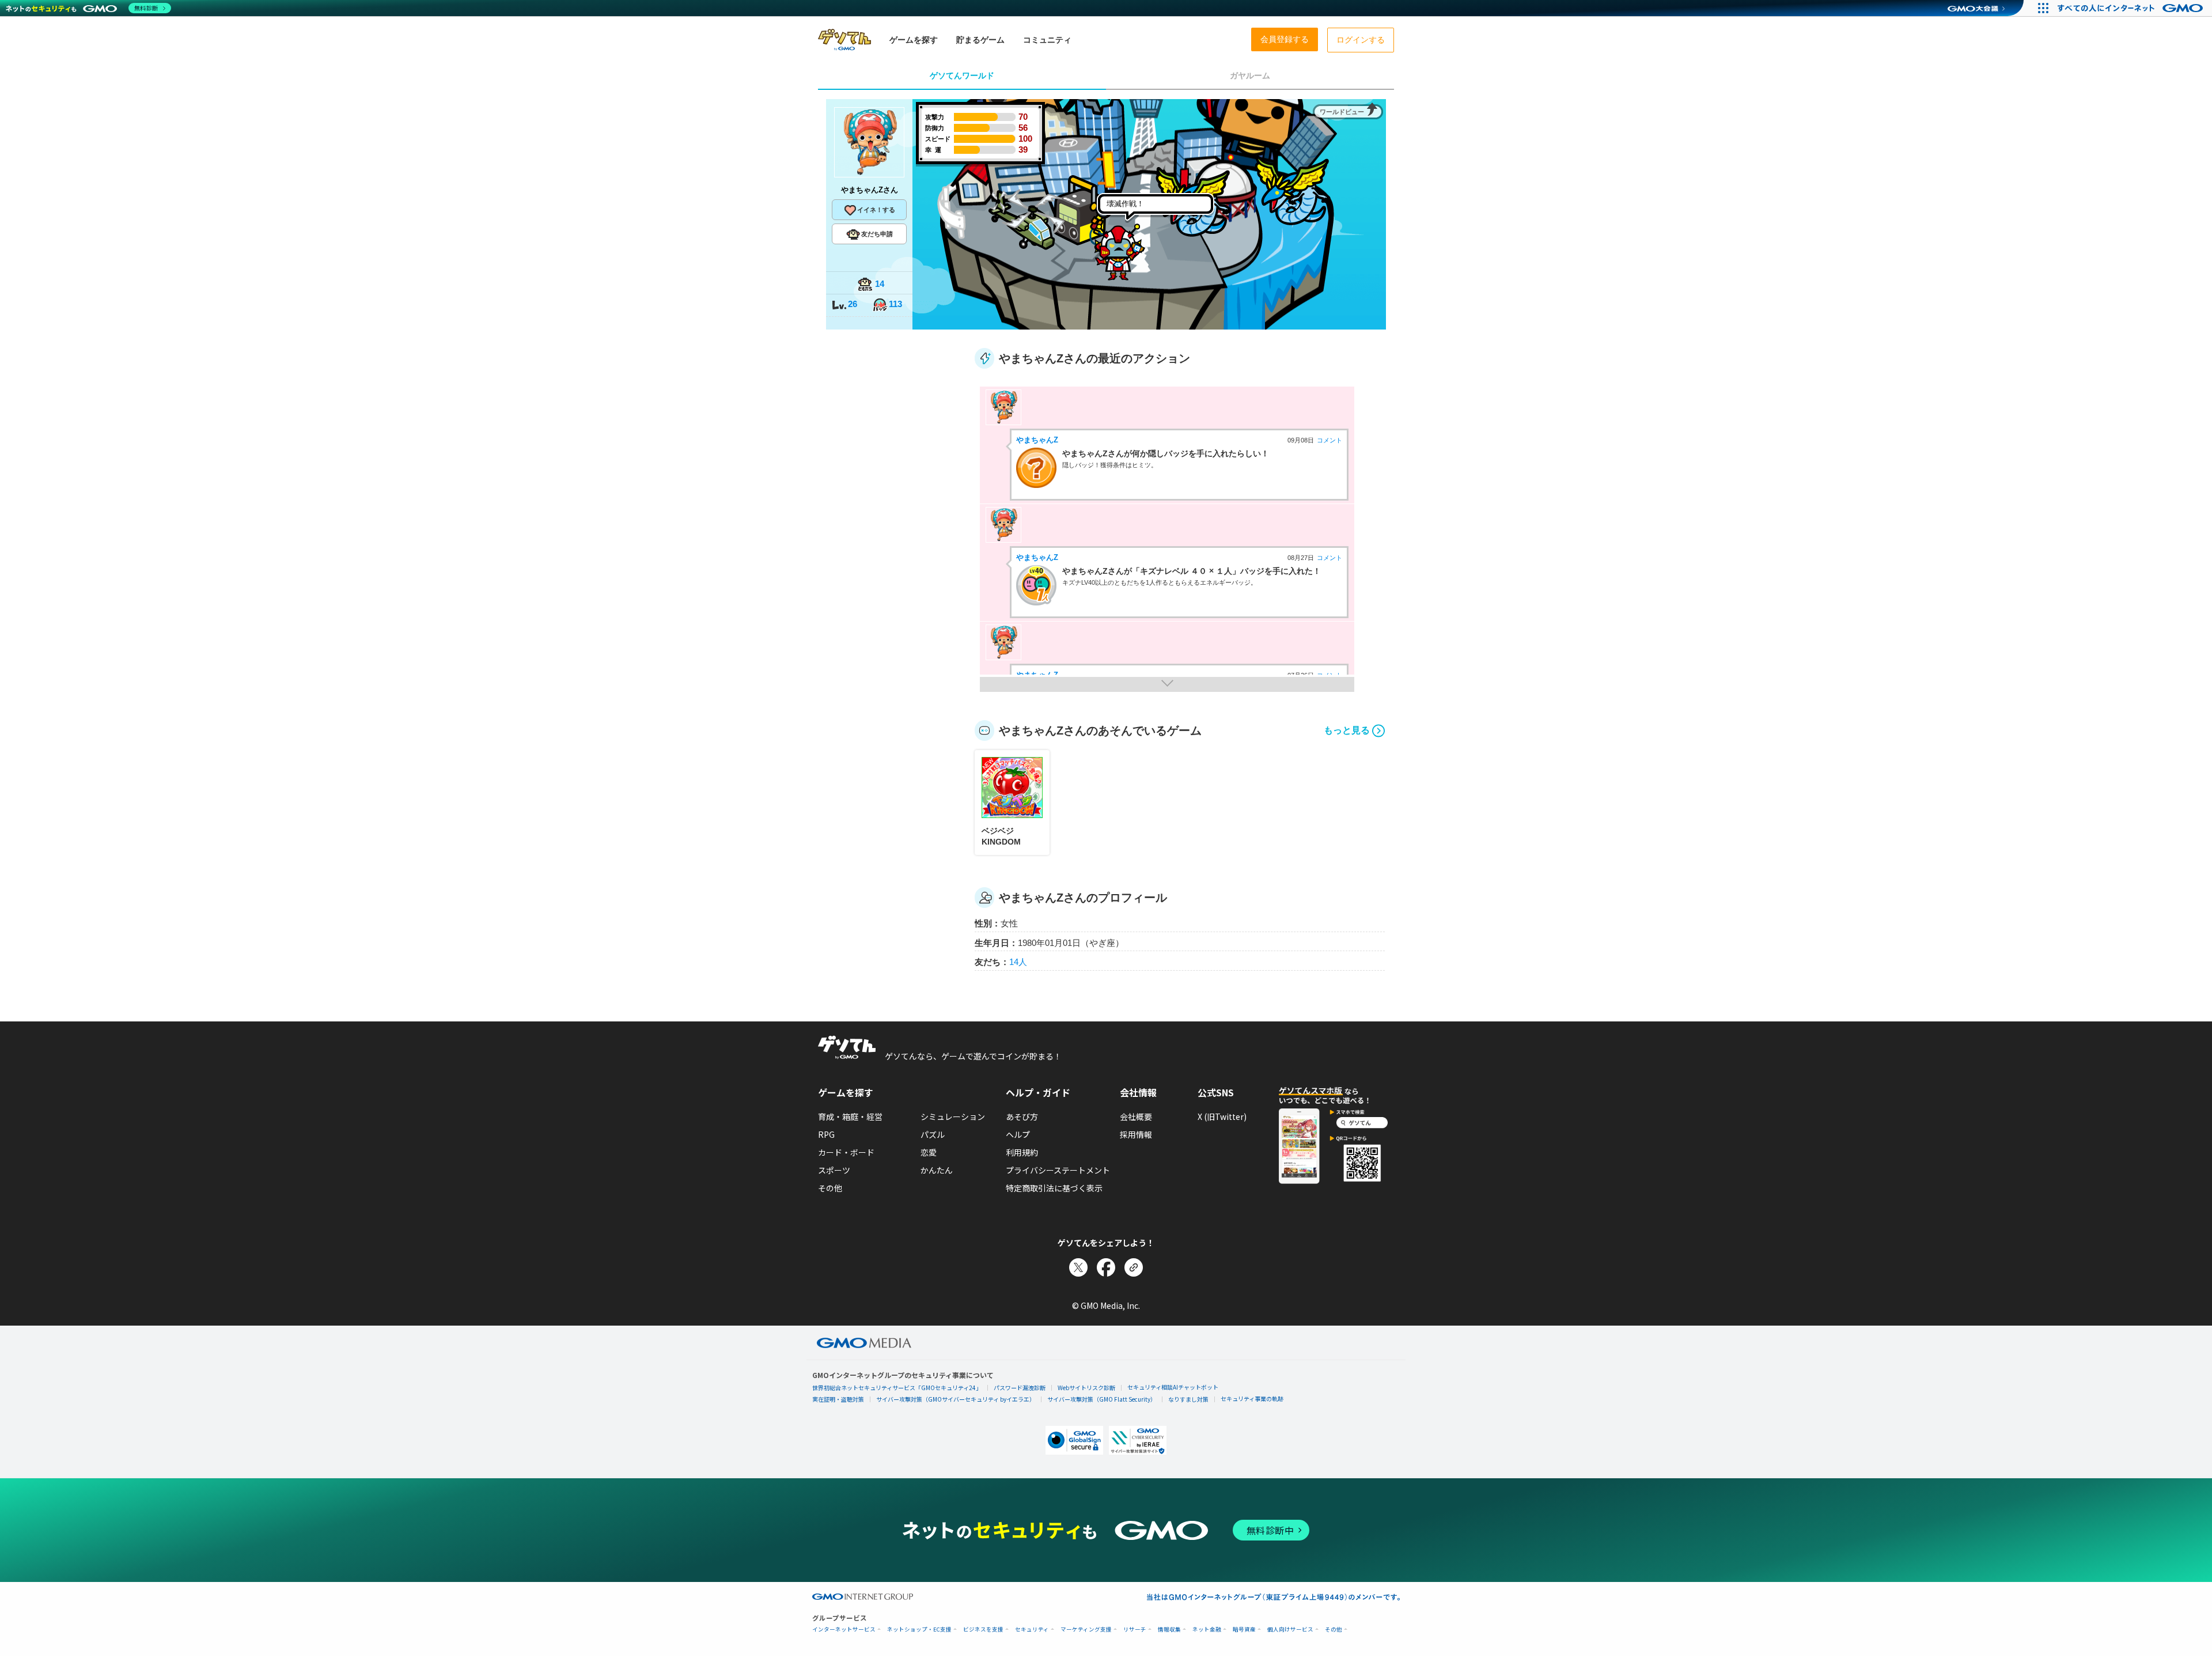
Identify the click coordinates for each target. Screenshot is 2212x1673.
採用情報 (1136, 1134)
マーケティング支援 (1086, 1630)
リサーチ (1135, 1630)
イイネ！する (876, 210)
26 (853, 304)
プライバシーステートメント (1058, 1170)
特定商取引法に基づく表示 (1054, 1188)
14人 (1018, 962)
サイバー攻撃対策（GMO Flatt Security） (1102, 1399)
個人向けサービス (1290, 1630)
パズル (933, 1134)
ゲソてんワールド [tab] (962, 75)
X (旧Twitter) (1222, 1116)
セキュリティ (1032, 1630)
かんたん (937, 1170)
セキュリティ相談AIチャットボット (1173, 1387)
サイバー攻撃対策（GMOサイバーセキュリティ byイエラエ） (956, 1399)
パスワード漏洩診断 (1020, 1388)
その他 (830, 1188)
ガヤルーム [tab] (1250, 75)
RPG (826, 1134)
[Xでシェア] (1078, 1267)
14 (880, 284)
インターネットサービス (844, 1630)
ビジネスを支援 (983, 1630)
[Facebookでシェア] (1106, 1267)
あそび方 (1022, 1116)
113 (895, 304)
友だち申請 (877, 234)
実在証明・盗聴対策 (838, 1399)
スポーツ (834, 1170)
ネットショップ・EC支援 (919, 1630)
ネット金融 (1207, 1630)
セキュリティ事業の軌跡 (1252, 1398)
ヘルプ (1018, 1134)
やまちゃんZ (1037, 440)
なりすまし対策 (1188, 1399)
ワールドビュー (1342, 112)
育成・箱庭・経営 (850, 1116)
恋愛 (929, 1152)
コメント (1330, 440)
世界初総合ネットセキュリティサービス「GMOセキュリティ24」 (897, 1388)
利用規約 (1022, 1152)
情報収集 (1169, 1630)
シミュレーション (953, 1116)
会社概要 (1136, 1116)
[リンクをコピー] (1134, 1267)
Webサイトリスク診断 (1086, 1388)
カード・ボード (846, 1152)
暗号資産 (1244, 1630)
